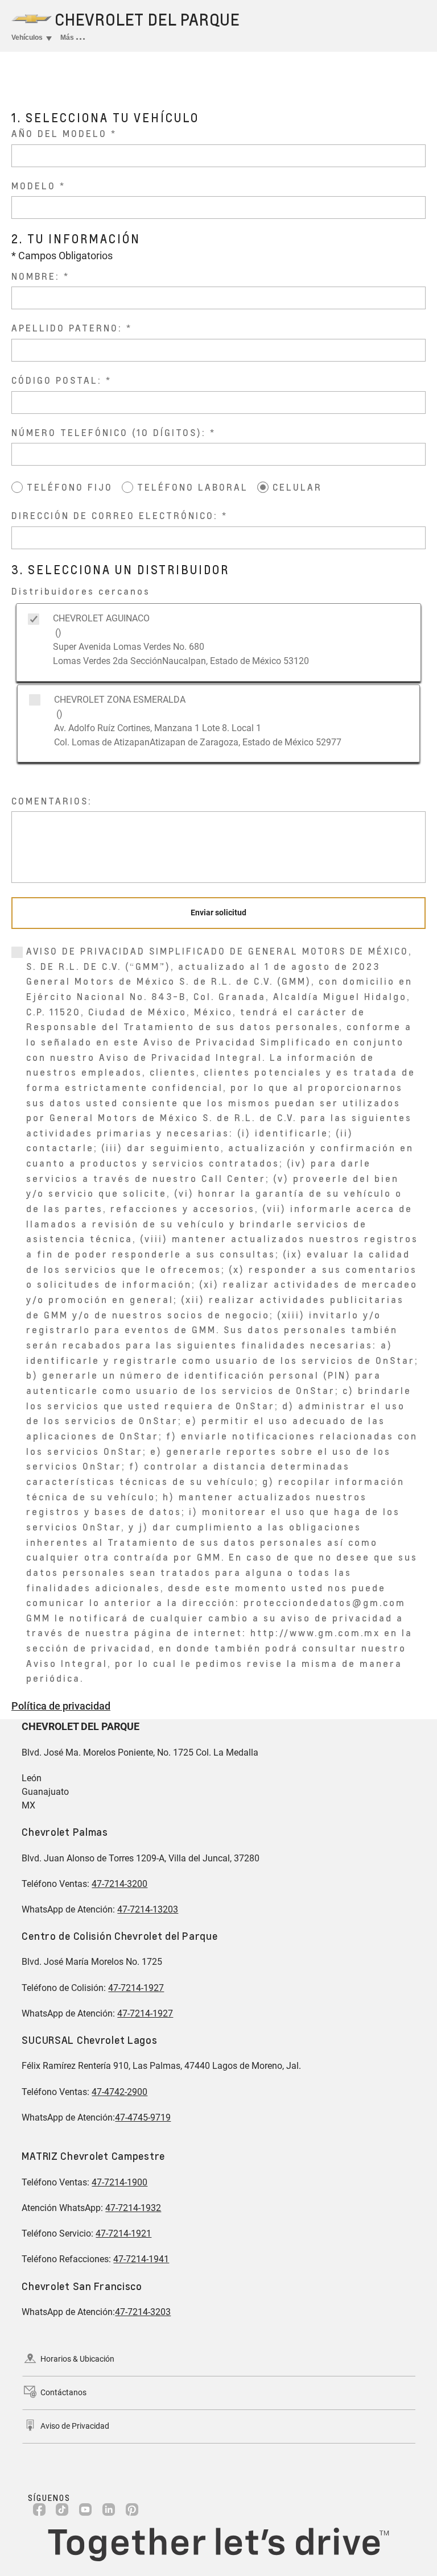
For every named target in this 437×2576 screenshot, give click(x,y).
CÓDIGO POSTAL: (59, 380)
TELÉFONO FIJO (70, 487)
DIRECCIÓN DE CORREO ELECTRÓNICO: (117, 515)
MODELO (34, 186)
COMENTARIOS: (52, 801)
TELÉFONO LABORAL (193, 487)
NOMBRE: (38, 276)
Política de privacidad (61, 1706)
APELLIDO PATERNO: (69, 328)
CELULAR (297, 487)
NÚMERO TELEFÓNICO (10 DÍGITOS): (111, 432)
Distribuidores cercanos (81, 591)
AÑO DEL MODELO (59, 133)
